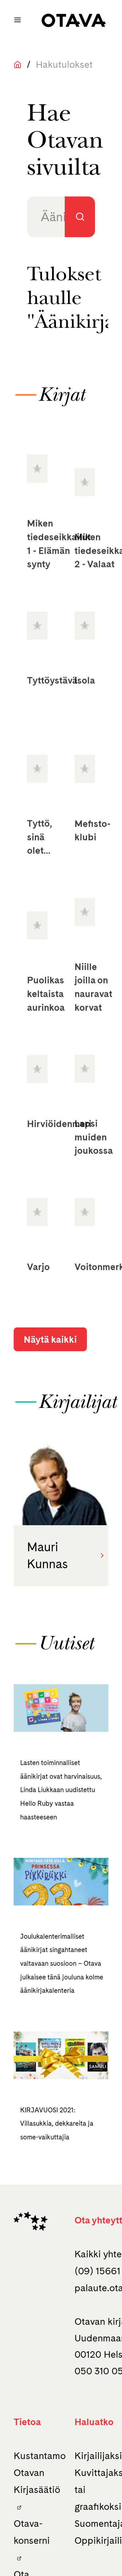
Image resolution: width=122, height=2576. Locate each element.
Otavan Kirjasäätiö (37, 2481)
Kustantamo (40, 2456)
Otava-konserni (32, 2532)
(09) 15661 (97, 2271)
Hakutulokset (64, 64)
